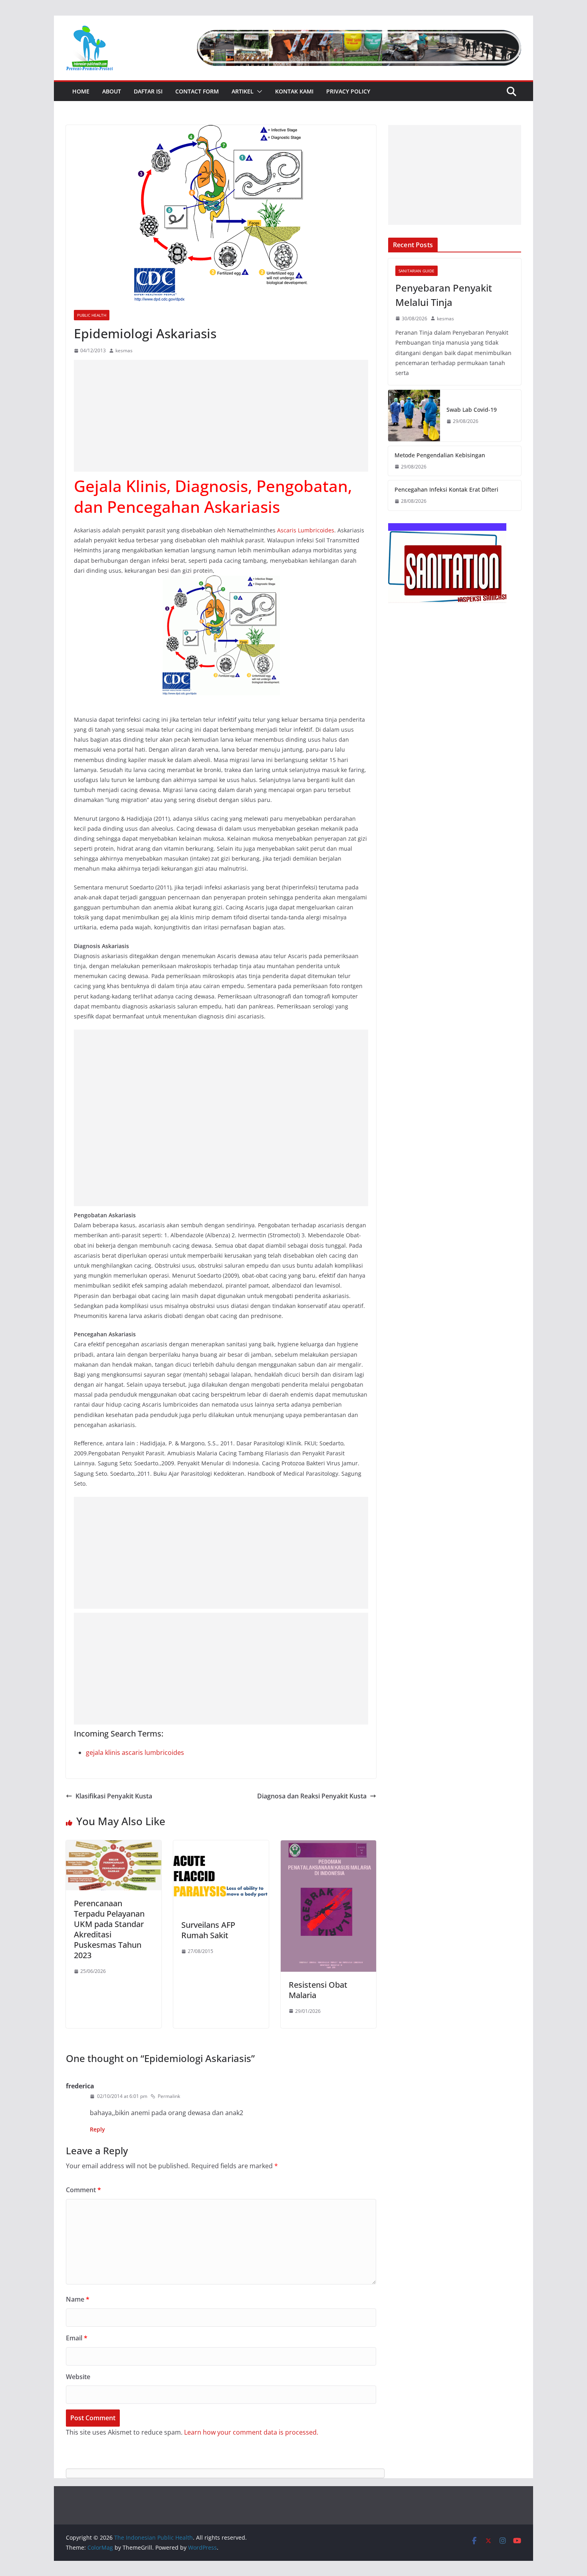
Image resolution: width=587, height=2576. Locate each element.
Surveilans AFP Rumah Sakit (208, 1930)
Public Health (92, 315)
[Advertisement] (221, 416)
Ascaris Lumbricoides (306, 530)
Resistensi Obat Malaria (318, 1990)
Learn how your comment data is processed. (251, 2432)
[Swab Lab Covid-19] (414, 416)
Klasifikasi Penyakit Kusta (114, 1796)
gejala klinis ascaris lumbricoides (135, 1752)
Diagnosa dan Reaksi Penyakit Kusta (312, 1796)
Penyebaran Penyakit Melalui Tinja (444, 295)
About (112, 91)
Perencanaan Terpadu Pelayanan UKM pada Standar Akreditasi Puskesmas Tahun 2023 (109, 1929)
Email (77, 2338)
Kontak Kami (294, 91)
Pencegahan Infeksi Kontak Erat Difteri (446, 489)
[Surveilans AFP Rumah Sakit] (221, 1846)
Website (78, 2377)
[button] (258, 91)
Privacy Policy (348, 91)
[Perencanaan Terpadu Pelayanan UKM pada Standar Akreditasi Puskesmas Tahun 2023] (114, 1846)
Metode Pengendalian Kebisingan (440, 455)
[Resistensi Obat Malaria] (328, 1846)
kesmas (124, 350)
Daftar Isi (148, 91)
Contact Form (197, 91)
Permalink (169, 2096)
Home (81, 91)
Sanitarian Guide (416, 271)
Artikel (243, 91)
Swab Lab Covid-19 (472, 410)
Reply (97, 2129)
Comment (83, 2190)
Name (78, 2299)
